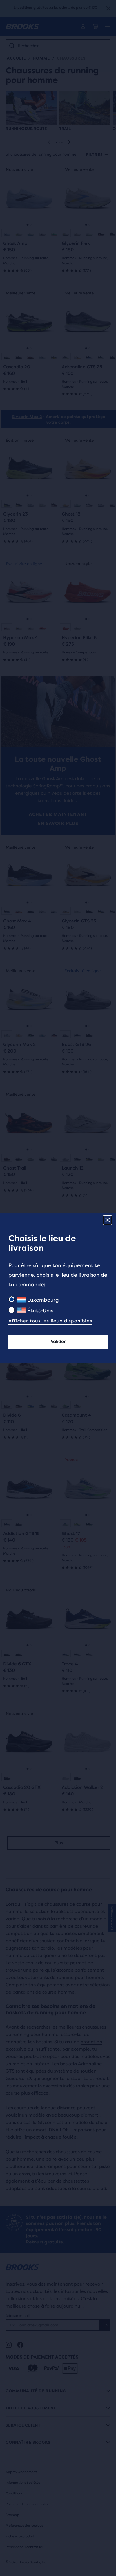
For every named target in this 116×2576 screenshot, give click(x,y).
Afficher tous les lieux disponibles (50, 1321)
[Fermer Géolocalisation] (108, 1220)
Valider (58, 1341)
